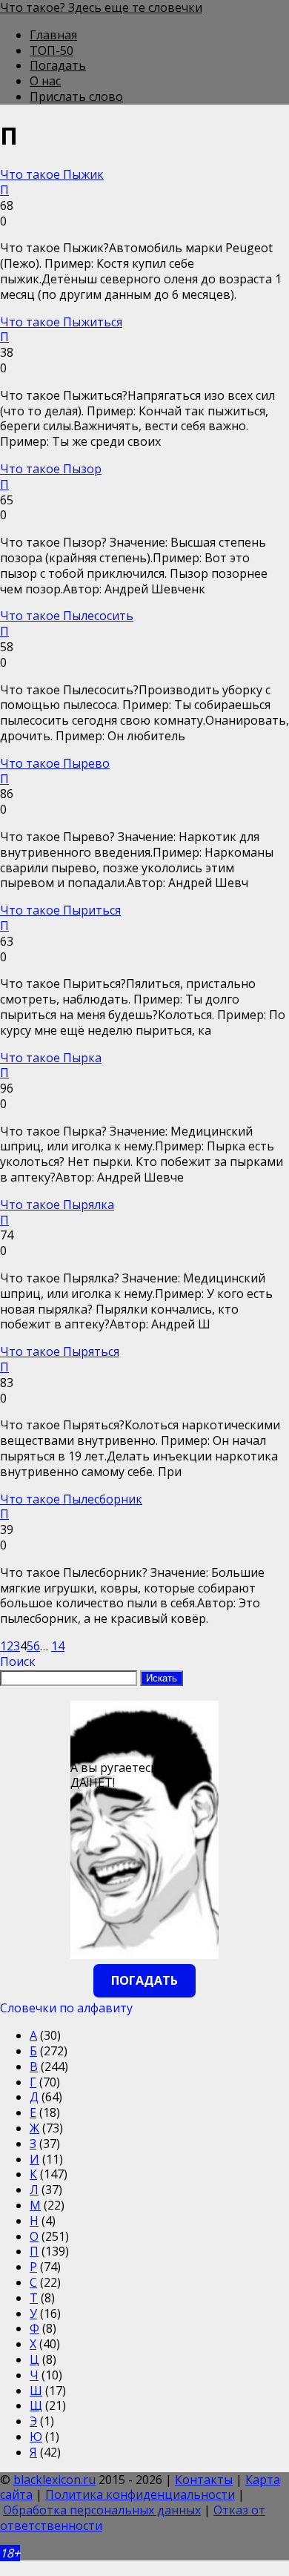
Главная (53, 35)
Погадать (58, 65)
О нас (45, 81)
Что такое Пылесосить (67, 616)
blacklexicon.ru (54, 2480)
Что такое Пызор (51, 469)
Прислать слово (76, 96)
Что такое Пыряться (60, 1351)
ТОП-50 (52, 50)
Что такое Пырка (51, 1058)
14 (58, 1646)
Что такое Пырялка (57, 1205)
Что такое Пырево (55, 763)
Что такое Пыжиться (61, 322)
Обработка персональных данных (102, 2510)
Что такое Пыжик (52, 174)
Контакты (204, 2480)
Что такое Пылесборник (71, 1499)
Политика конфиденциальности (140, 2494)
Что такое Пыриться (60, 910)
